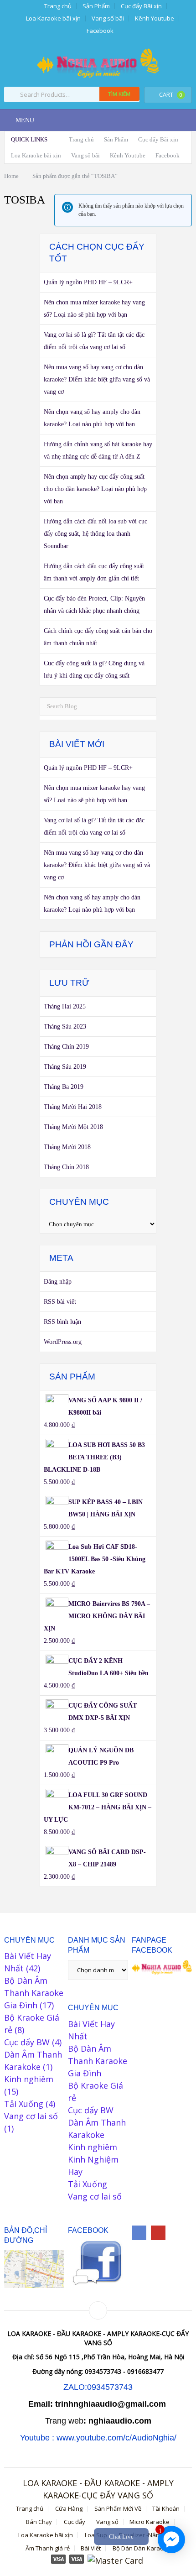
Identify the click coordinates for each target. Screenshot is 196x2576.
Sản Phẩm (96, 6)
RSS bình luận (62, 1322)
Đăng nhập (58, 1282)
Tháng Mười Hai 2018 (73, 1107)
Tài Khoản (166, 2509)
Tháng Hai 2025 (65, 1006)
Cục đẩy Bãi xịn (141, 6)
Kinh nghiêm (29, 2079)
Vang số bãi (108, 18)
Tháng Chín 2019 (66, 1047)
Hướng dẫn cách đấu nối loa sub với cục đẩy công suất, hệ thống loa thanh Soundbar (95, 534)
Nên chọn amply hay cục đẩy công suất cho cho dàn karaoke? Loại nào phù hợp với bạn (95, 489)
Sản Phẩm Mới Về (118, 2509)
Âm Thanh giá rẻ (48, 2548)
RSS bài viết (60, 1302)
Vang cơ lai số (31, 2116)
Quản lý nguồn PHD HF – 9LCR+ (88, 282)
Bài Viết (91, 2548)
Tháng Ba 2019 (64, 1087)
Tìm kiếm (119, 94)
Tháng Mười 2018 (67, 1147)
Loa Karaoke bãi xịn (53, 18)
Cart (171, 94)
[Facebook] (139, 2233)
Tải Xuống (24, 2104)
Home (11, 176)
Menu (25, 120)
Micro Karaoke (150, 2522)
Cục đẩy (75, 2522)
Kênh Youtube (155, 18)
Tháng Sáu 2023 (65, 1027)
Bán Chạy (39, 2522)
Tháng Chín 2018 (66, 1167)
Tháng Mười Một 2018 (73, 1127)
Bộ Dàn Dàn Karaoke (142, 2548)
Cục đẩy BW (27, 2042)
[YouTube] (158, 2233)
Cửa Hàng (69, 2509)
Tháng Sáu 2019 (65, 1067)
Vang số (107, 2522)
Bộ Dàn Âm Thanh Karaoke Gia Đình (34, 1993)
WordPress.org (63, 1342)
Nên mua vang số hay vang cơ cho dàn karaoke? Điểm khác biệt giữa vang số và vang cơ (97, 379)
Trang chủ (57, 6)
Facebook (100, 31)
